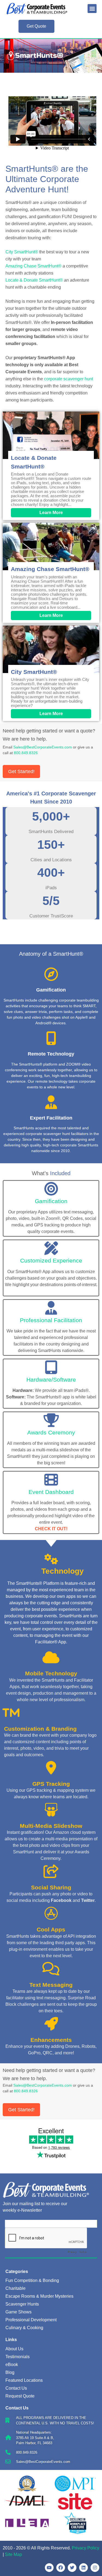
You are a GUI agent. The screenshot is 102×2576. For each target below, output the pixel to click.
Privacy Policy (86, 2548)
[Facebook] (61, 2568)
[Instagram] (95, 2568)
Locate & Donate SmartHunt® (34, 280)
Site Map (13, 2554)
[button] (92, 9)
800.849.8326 (26, 753)
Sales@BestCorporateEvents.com (43, 747)
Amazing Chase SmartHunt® (33, 266)
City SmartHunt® (22, 252)
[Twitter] (72, 2568)
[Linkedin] (84, 2568)
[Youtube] (49, 2568)
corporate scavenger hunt (69, 379)
